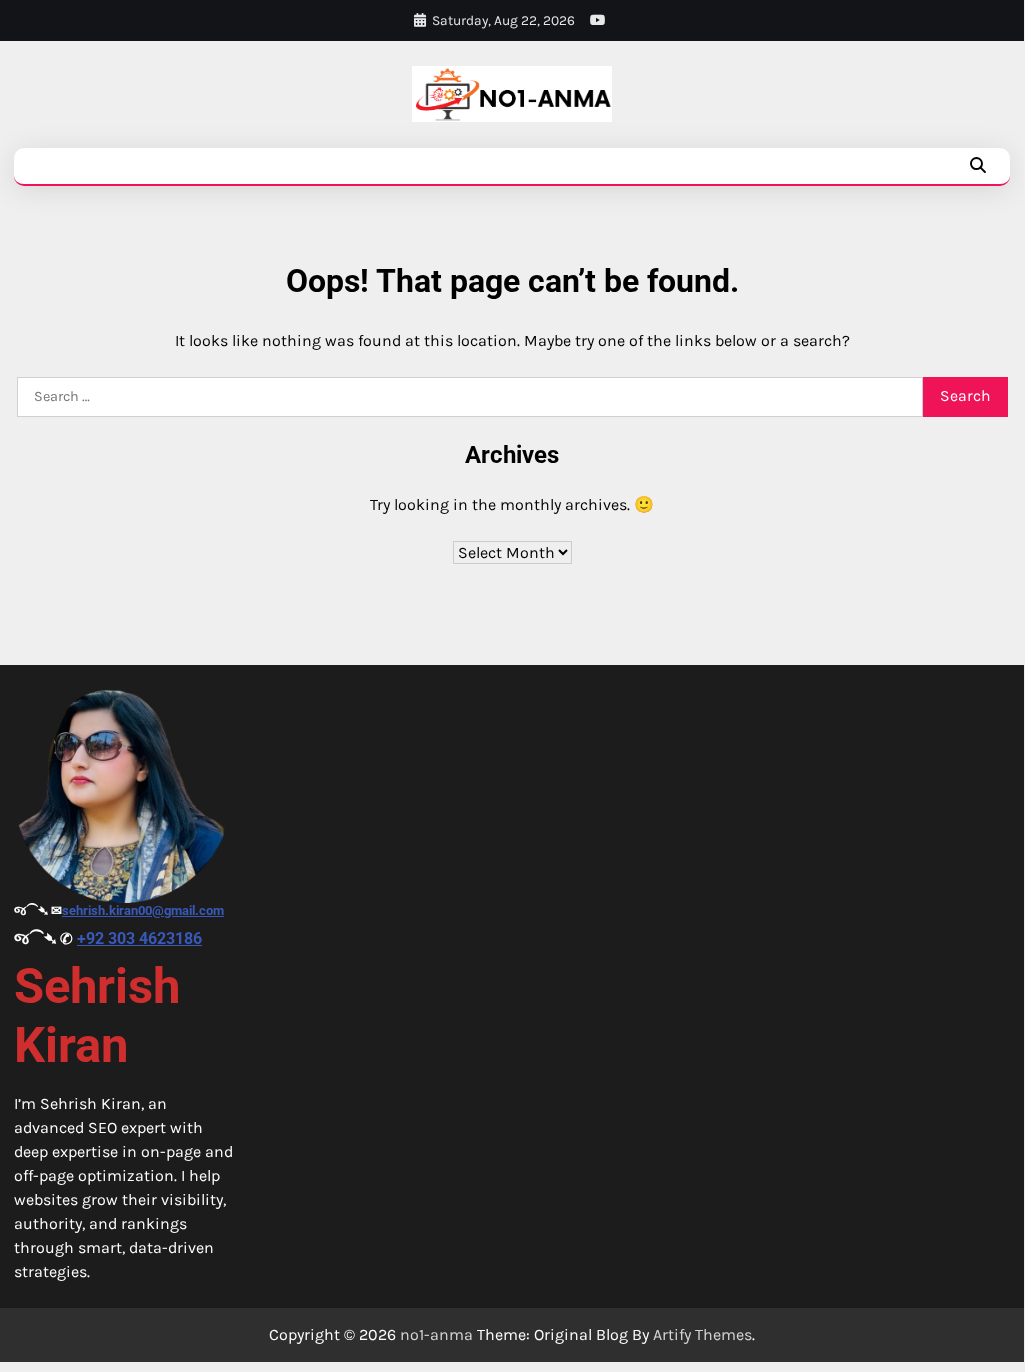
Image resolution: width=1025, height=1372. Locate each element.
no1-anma (436, 1334)
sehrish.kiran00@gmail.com (143, 910)
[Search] (978, 166)
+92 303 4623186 (139, 938)
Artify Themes (702, 1334)
